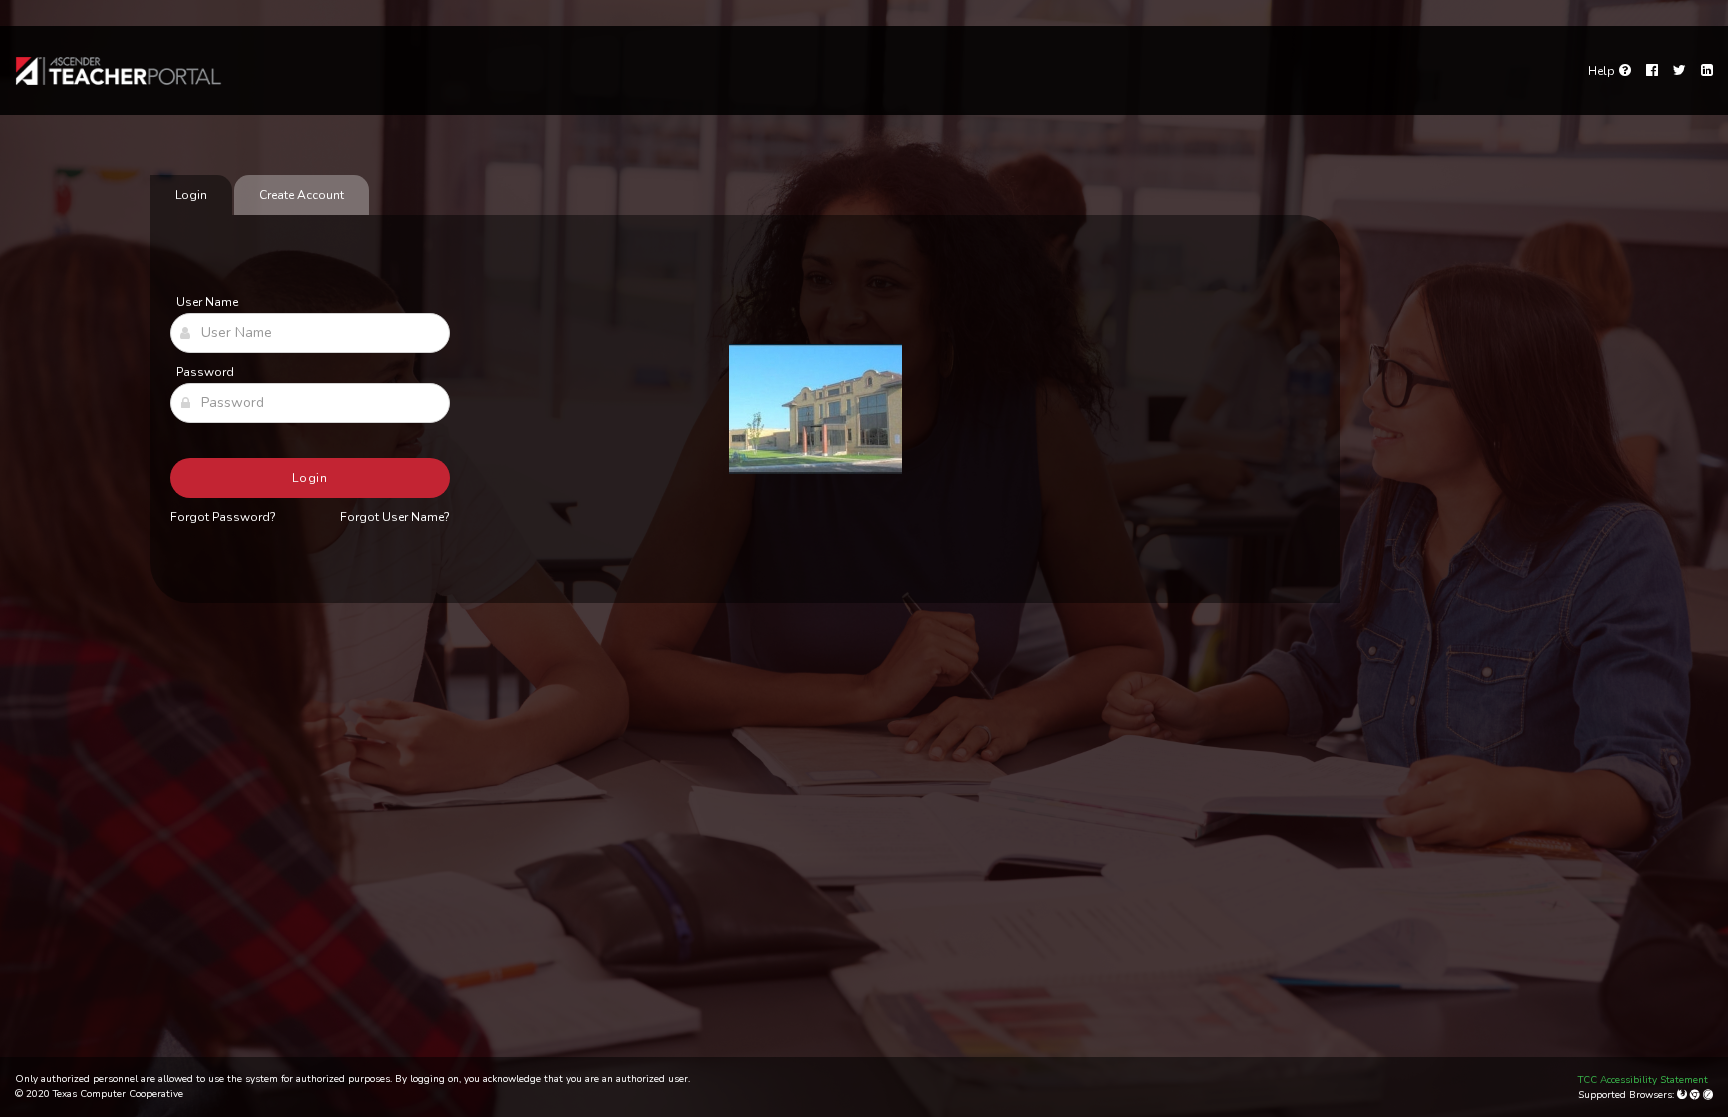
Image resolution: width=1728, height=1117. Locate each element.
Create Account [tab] (301, 195)
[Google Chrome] (1696, 1095)
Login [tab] (191, 195)
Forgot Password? (223, 517)
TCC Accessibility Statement (1643, 1080)
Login (310, 478)
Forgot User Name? (395, 517)
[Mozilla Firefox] (1683, 1095)
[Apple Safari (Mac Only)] (1708, 1095)
